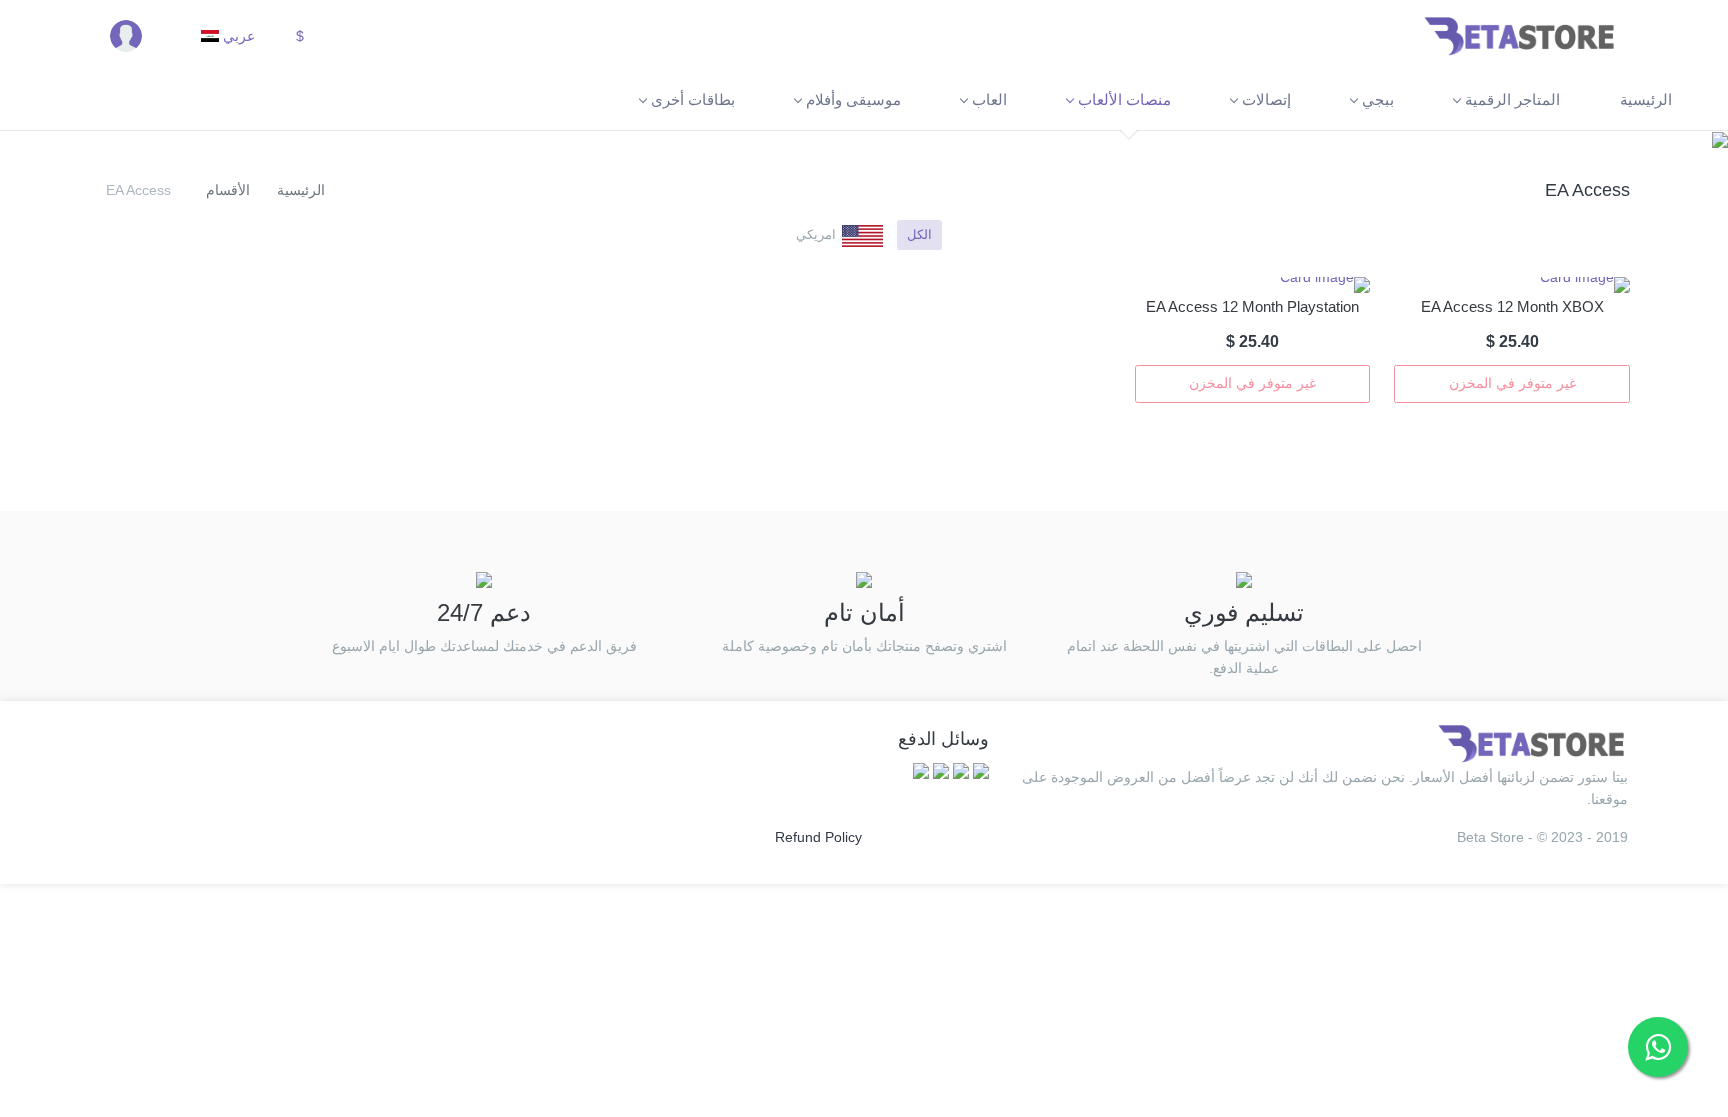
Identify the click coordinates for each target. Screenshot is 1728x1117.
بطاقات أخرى (693, 99)
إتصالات (1266, 99)
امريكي (816, 234)
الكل (919, 234)
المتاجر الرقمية (1512, 99)
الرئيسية (1646, 99)
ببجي (1378, 99)
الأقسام (228, 190)
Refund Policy (818, 837)
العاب (989, 99)
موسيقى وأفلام (853, 99)
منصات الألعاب (1124, 99)
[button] (307, 35)
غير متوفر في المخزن (1512, 383)
